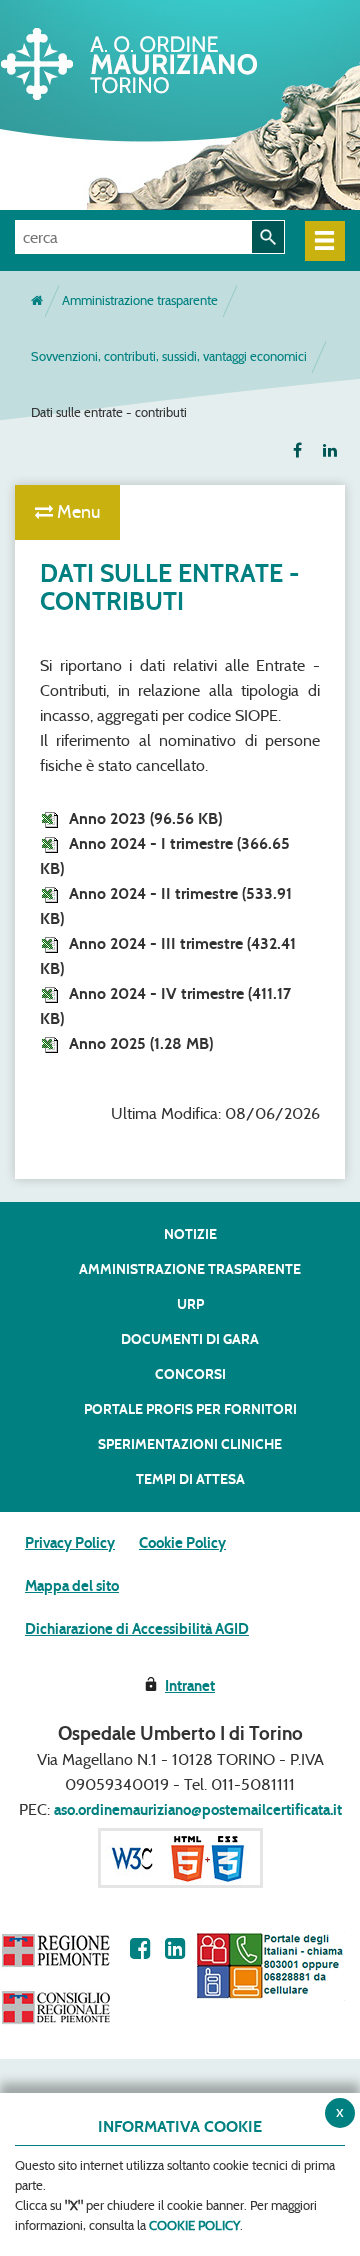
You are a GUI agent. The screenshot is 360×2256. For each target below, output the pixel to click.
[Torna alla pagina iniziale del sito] (37, 301)
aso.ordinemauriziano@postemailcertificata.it (198, 1810)
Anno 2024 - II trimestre (166, 906)
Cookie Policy (182, 1543)
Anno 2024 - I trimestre (165, 856)
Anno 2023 (145, 818)
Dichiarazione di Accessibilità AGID (137, 1629)
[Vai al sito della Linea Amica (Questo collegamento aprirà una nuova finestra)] (270, 1965)
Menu (76, 512)
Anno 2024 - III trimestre (168, 956)
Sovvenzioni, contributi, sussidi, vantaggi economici (169, 356)
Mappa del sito (72, 1586)
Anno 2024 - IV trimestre (165, 1006)
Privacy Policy (70, 1543)
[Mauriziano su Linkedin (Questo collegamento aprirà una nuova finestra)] (175, 1948)
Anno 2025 (141, 1043)
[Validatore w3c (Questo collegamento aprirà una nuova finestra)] (180, 1857)
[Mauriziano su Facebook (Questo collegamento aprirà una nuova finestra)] (140, 1948)
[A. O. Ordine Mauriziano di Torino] (165, 60)
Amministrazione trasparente (140, 300)
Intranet (190, 1686)
